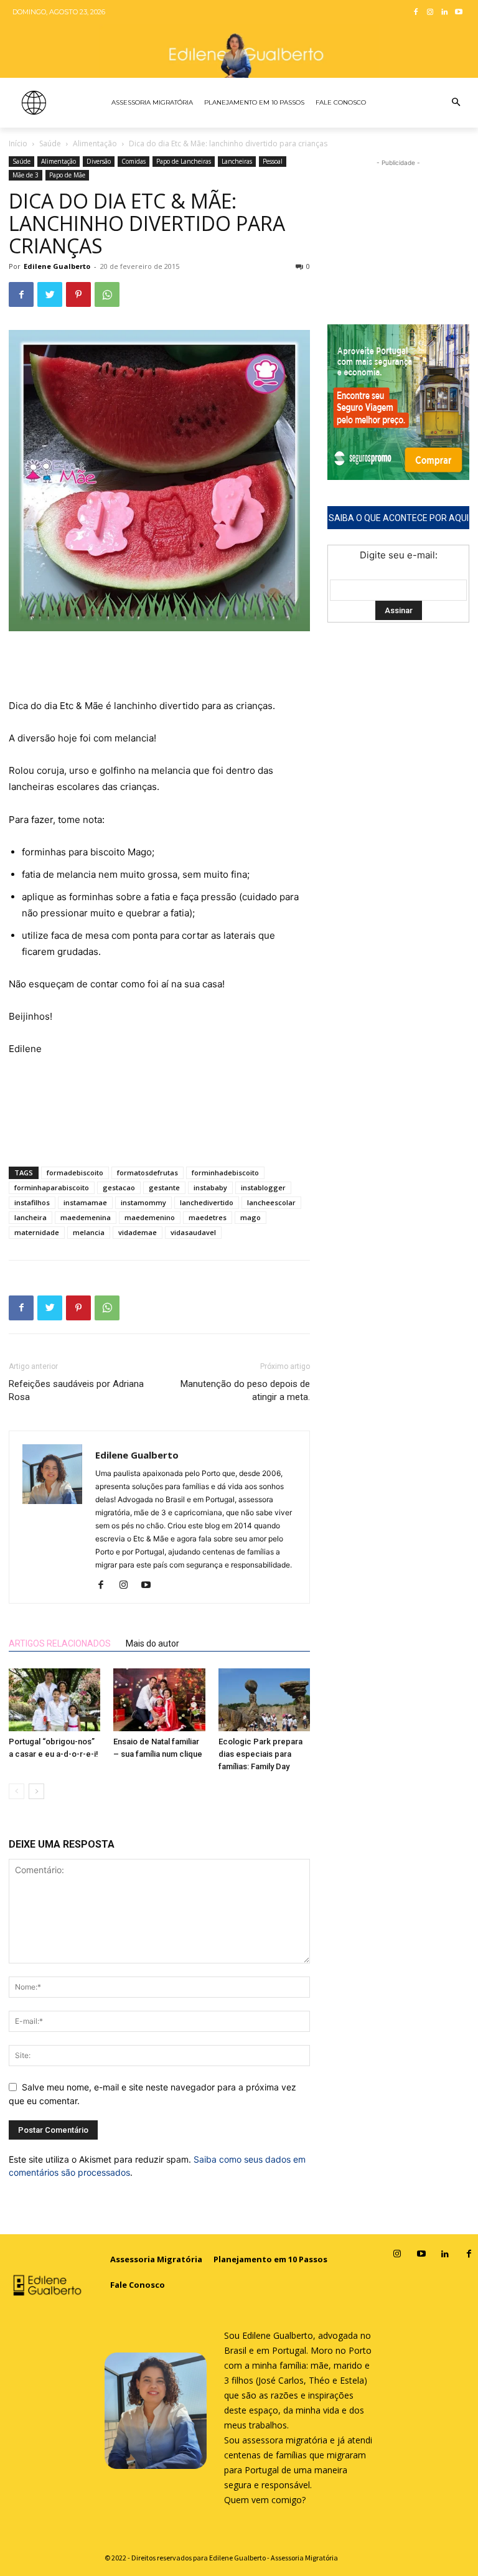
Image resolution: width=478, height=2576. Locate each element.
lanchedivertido (207, 1202)
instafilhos (32, 1202)
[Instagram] (430, 13)
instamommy (143, 1202)
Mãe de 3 (26, 175)
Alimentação (95, 143)
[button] (456, 103)
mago (251, 1217)
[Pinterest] (78, 294)
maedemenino (150, 1217)
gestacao (119, 1187)
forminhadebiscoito (225, 1173)
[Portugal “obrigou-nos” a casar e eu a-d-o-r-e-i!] (54, 1700)
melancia (89, 1232)
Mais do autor (152, 1643)
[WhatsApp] (107, 294)
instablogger (263, 1187)
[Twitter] (50, 294)
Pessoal (273, 161)
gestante (164, 1187)
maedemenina (86, 1217)
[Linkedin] (444, 13)
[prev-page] (16, 1791)
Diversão (99, 161)
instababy (210, 1187)
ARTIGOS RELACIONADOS (60, 1643)
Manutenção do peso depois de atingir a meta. (245, 1390)
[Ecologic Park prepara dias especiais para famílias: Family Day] (264, 1700)
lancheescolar (271, 1202)
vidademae (138, 1232)
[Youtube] (458, 13)
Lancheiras (237, 161)
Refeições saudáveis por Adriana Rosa (76, 1390)
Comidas (134, 161)
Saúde (50, 143)
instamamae (85, 1202)
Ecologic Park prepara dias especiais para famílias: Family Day (260, 1754)
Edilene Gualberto (57, 266)
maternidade (37, 1232)
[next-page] (36, 1791)
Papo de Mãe (67, 175)
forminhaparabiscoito (52, 1187)
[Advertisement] (159, 666)
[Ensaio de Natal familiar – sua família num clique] (159, 1700)
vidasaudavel (193, 1232)
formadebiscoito (75, 1173)
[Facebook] (416, 13)
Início (18, 143)
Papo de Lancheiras (184, 161)
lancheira (30, 1217)
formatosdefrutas (148, 1173)
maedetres (208, 1217)
